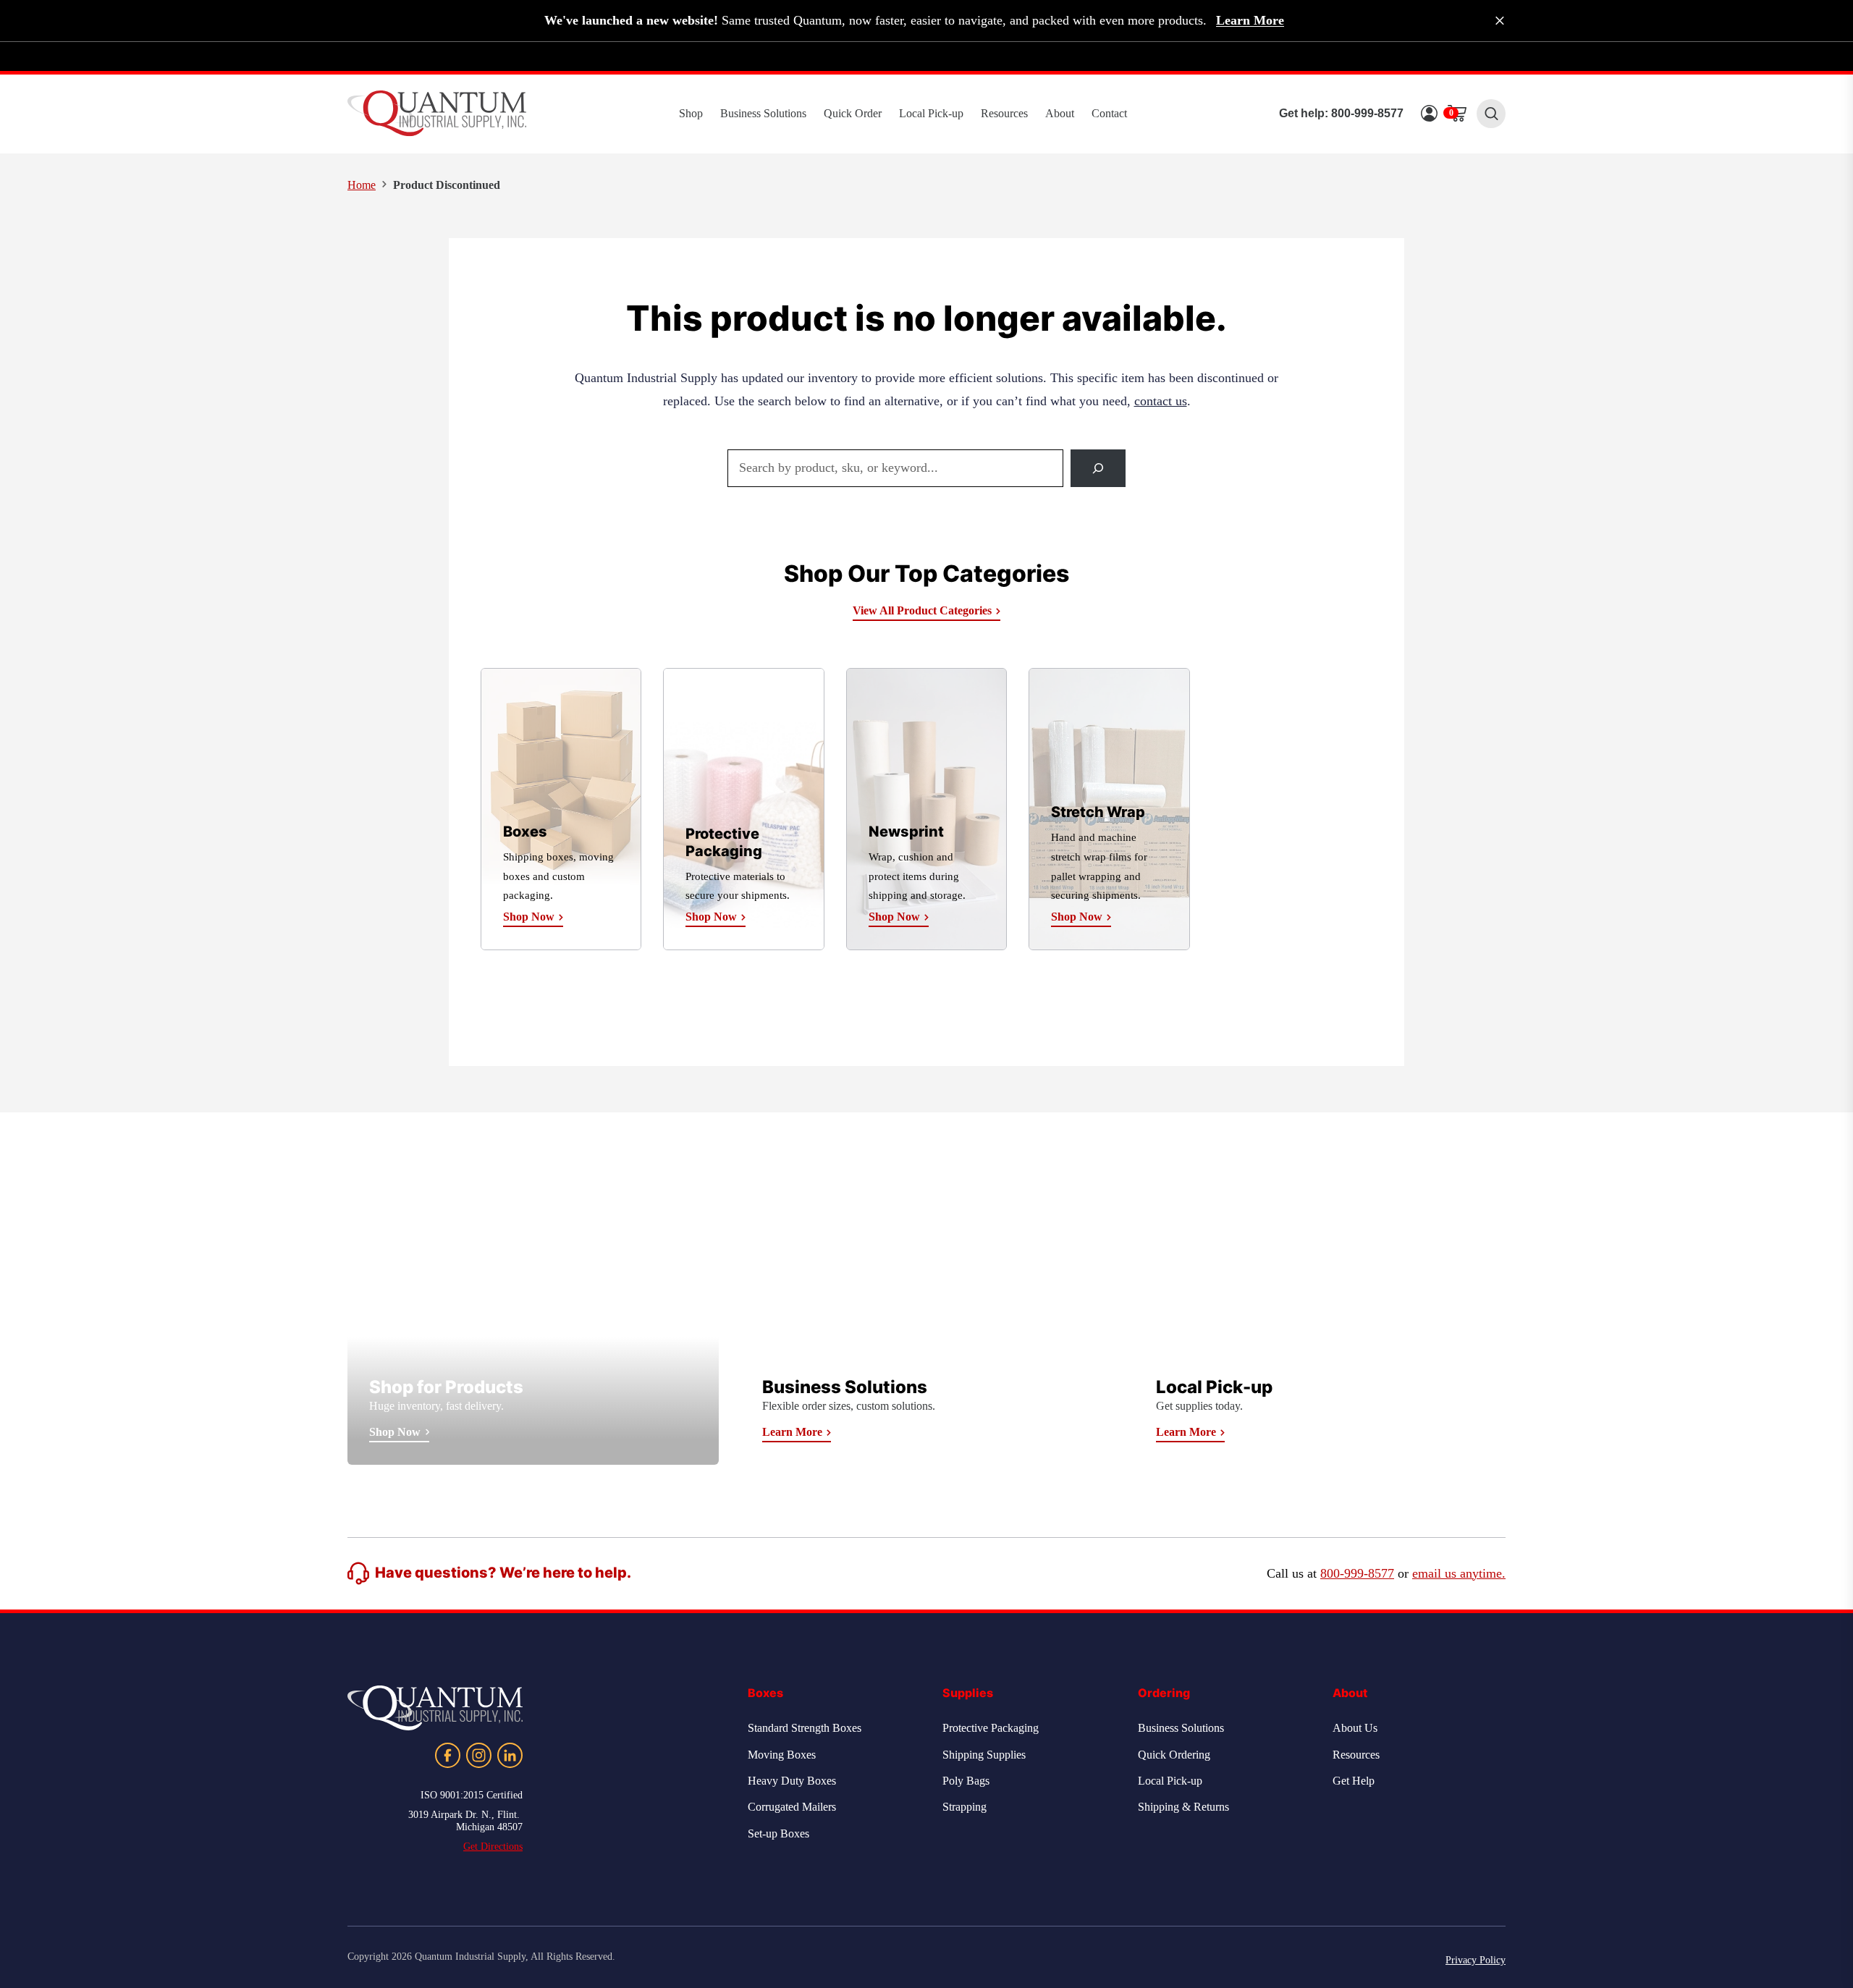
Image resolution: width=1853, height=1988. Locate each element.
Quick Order (853, 113)
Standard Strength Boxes (805, 1728)
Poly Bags (966, 1781)
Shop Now (395, 1432)
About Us (1355, 1728)
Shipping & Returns (1183, 1807)
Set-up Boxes (778, 1833)
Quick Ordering (1174, 1755)
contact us (1161, 401)
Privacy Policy (1476, 1960)
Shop (691, 113)
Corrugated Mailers (792, 1807)
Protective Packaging (991, 1728)
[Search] (1098, 468)
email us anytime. (1459, 1573)
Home (362, 185)
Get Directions (493, 1847)
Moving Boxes (782, 1755)
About (1060, 113)
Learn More (1250, 20)
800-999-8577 (1367, 113)
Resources (1004, 113)
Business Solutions (763, 113)
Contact (1109, 113)
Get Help (1354, 1781)
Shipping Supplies (984, 1755)
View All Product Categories (922, 610)
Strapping (965, 1807)
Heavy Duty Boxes (792, 1781)
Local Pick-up (931, 113)
